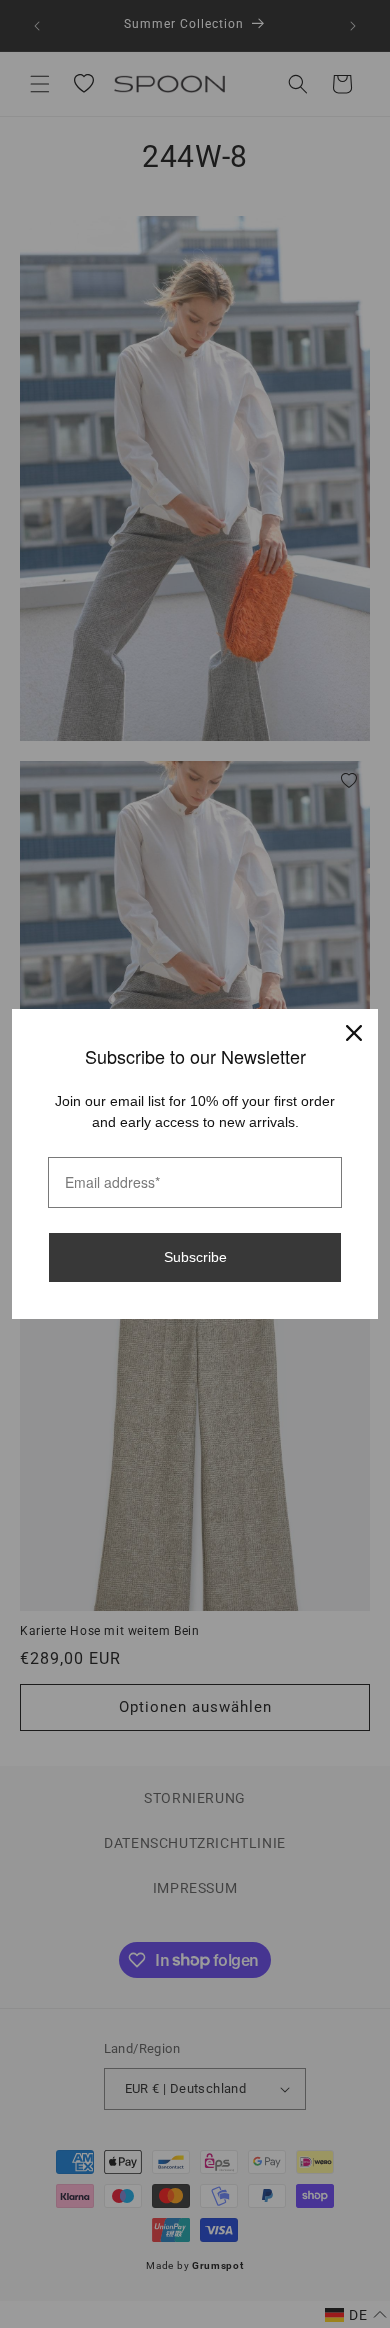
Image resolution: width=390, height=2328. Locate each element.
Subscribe (195, 1257)
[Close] (354, 1033)
